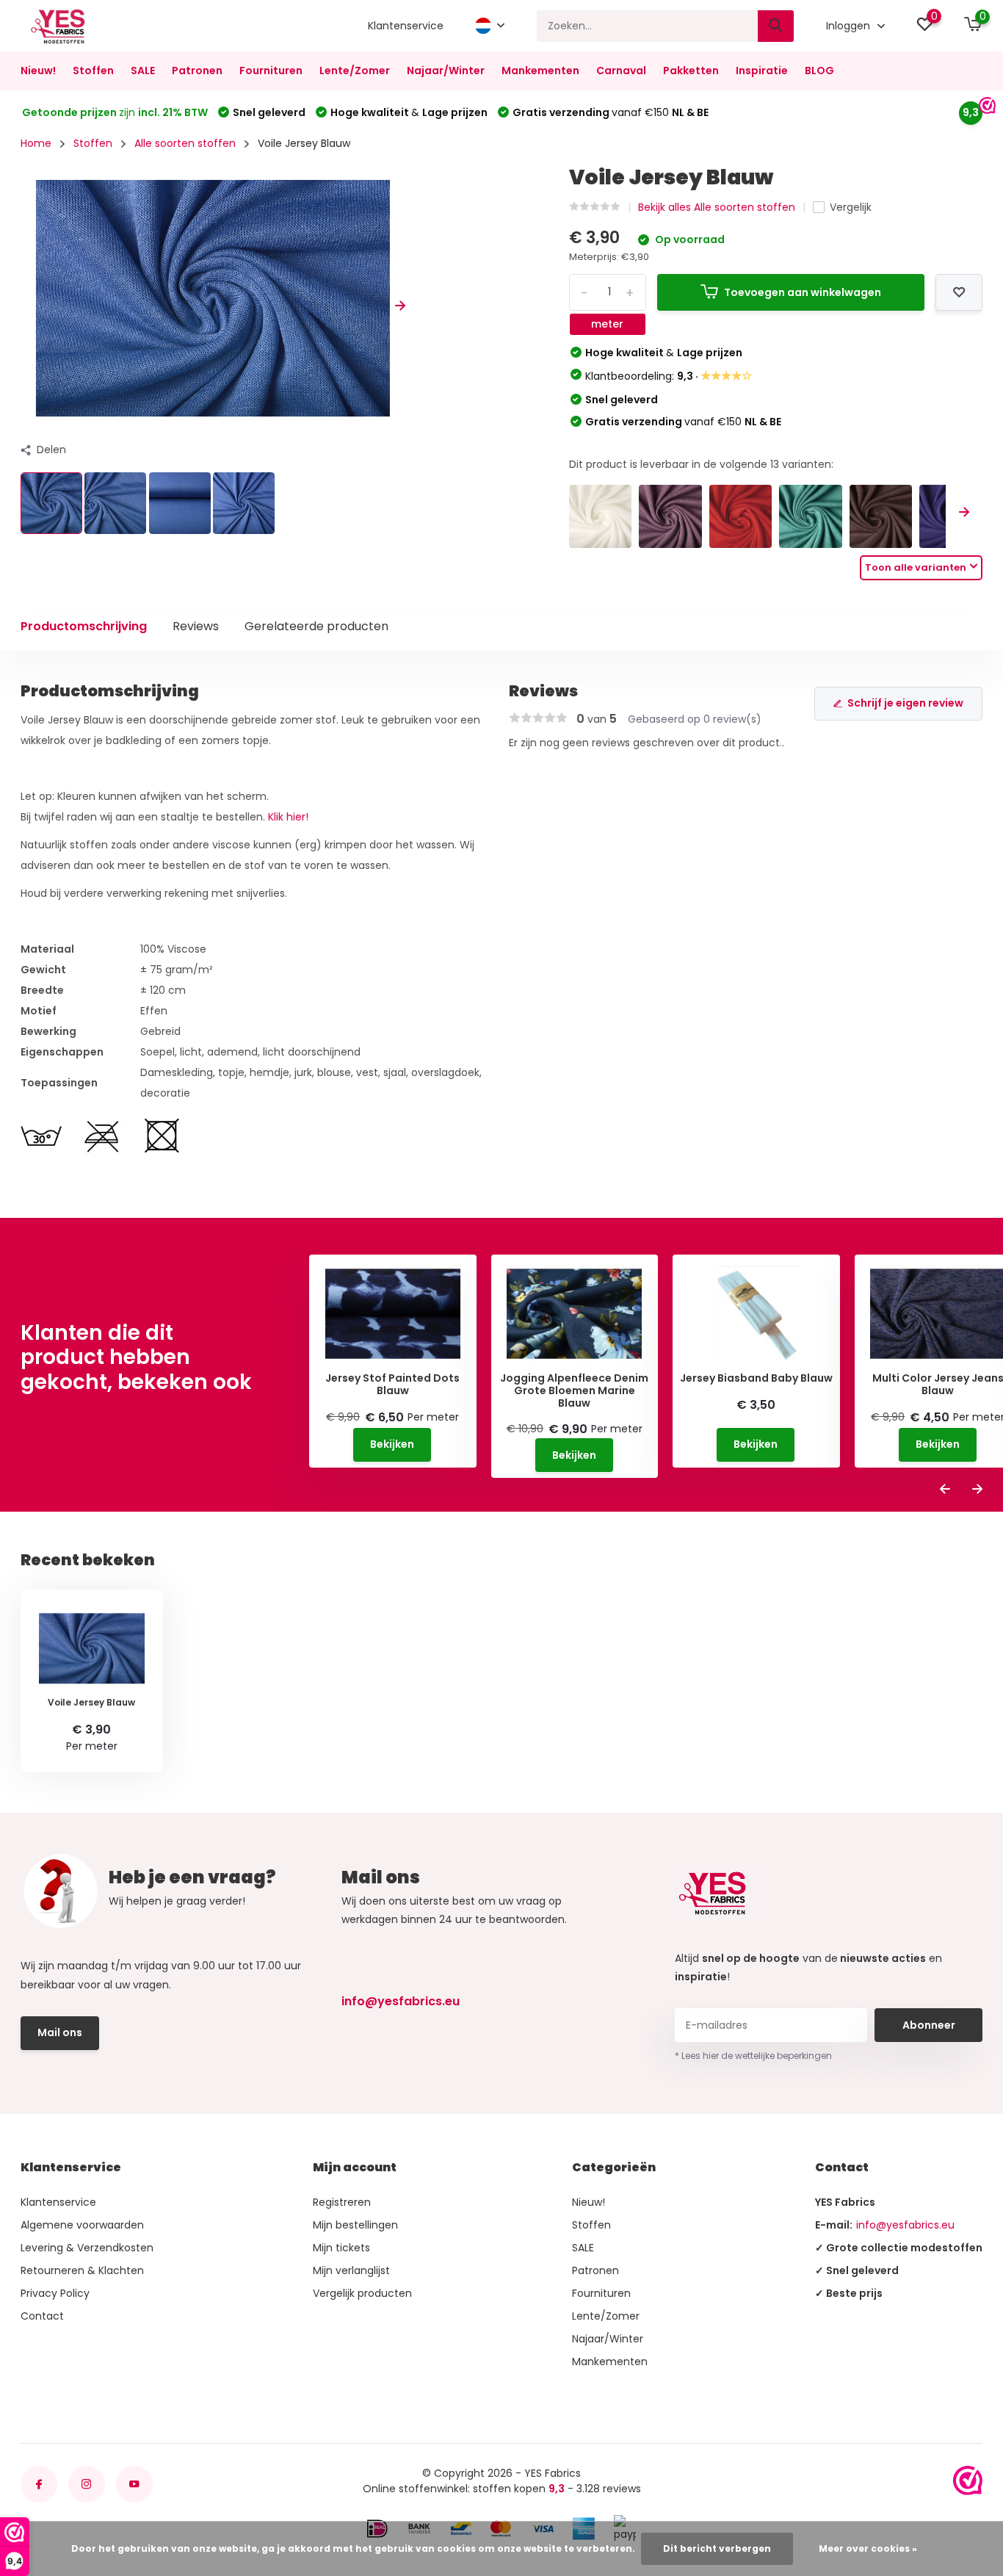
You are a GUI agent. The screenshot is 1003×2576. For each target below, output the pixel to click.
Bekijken (392, 1444)
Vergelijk (851, 207)
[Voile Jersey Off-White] (601, 516)
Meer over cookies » (868, 2548)
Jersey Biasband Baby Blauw (756, 1378)
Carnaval (621, 71)
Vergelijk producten (362, 2293)
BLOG (819, 71)
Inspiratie (762, 71)
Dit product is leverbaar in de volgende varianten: (701, 464)
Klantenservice (406, 26)
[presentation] (26, 306)
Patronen (197, 71)
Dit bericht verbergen (717, 2548)
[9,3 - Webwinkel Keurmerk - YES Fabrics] (968, 2481)
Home (36, 143)
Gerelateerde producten (316, 626)
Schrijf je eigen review (905, 703)
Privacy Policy (55, 2293)
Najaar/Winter (446, 71)
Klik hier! (288, 817)
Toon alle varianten (916, 567)
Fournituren (271, 71)
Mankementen (540, 71)
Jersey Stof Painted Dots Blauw (392, 1385)
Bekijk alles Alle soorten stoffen (717, 207)
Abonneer (929, 2025)
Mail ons (60, 2032)
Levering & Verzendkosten (87, 2248)
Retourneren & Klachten (82, 2270)
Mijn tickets (341, 2248)
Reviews (196, 626)
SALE (143, 71)
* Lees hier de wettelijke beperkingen (753, 2056)
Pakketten (691, 71)
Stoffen (93, 71)
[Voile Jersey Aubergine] (881, 516)
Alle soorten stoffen (185, 143)
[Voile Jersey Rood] (741, 516)
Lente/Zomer (355, 71)
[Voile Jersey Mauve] (670, 516)
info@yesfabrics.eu (401, 2001)
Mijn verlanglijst (351, 2270)
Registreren (342, 2202)
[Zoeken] (776, 26)
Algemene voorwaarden (82, 2225)
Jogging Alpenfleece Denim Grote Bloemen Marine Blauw (574, 1390)
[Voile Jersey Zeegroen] (811, 516)
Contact (42, 2316)
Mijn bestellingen (355, 2225)
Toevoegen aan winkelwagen (803, 292)
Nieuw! (38, 71)
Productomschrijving (84, 626)
